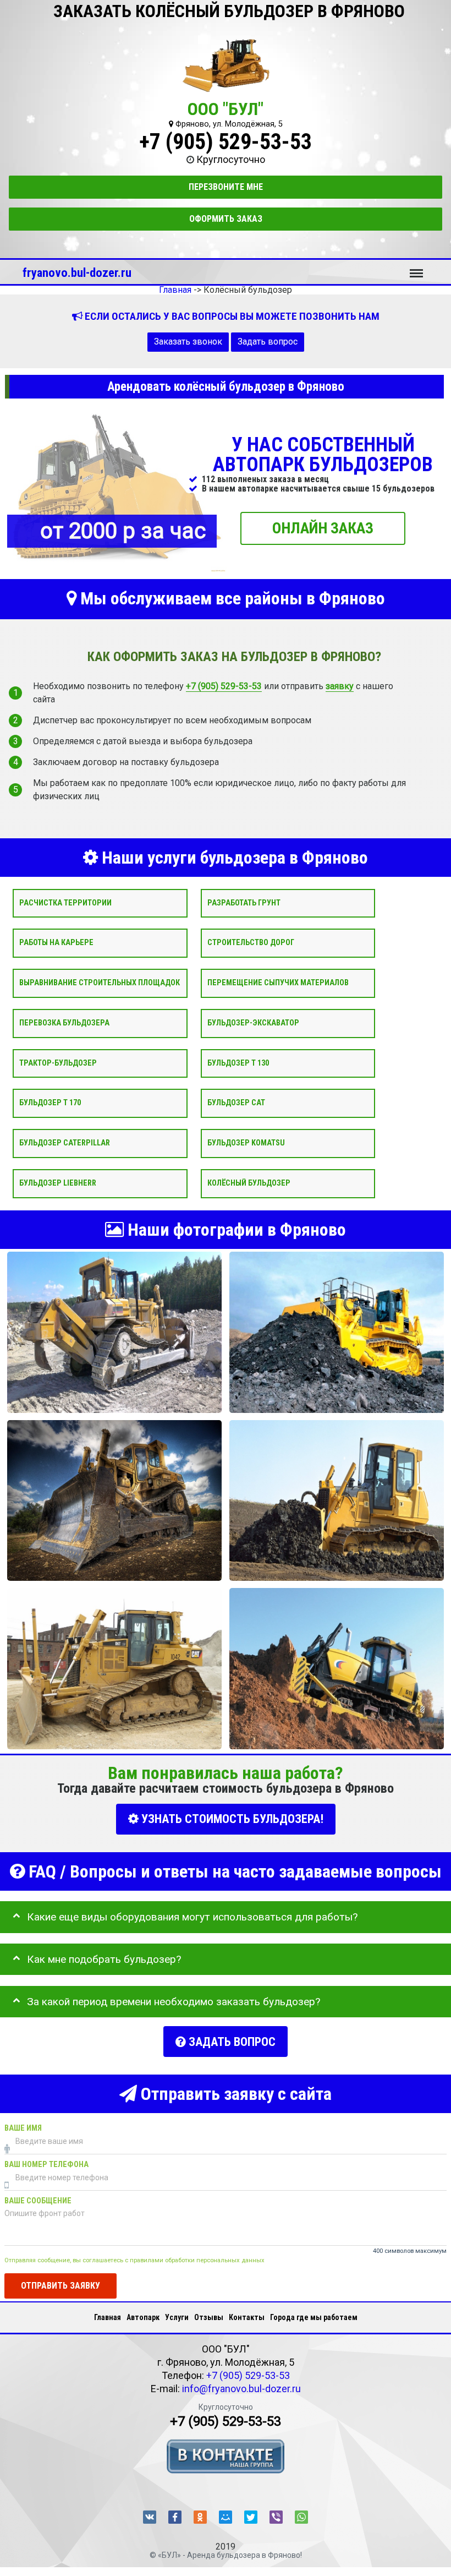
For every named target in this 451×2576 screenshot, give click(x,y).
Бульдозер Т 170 (50, 1103)
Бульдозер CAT (236, 1103)
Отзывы (209, 2317)
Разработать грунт (244, 902)
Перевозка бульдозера (64, 1023)
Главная (108, 2317)
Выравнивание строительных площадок (100, 983)
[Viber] (276, 2517)
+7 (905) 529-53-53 (226, 142)
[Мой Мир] (226, 2517)
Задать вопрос (268, 342)
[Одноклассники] (200, 2517)
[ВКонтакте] (150, 2517)
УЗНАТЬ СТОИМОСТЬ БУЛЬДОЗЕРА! (231, 1819)
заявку (340, 686)
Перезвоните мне (226, 187)
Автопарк (143, 2317)
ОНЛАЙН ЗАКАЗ (323, 528)
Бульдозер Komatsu (246, 1143)
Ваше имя (23, 2128)
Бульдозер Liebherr (58, 1183)
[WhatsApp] (301, 2517)
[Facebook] (175, 2517)
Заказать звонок (188, 342)
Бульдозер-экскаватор (253, 1023)
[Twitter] (251, 2517)
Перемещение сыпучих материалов (278, 983)
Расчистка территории (65, 902)
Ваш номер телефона (46, 2165)
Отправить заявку (61, 2285)
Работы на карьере (56, 943)
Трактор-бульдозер (58, 1063)
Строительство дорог (251, 943)
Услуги (177, 2317)
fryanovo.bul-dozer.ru (77, 272)
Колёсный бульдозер (249, 1183)
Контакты (247, 2317)
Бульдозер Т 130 (238, 1063)
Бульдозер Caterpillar (65, 1143)
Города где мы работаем (314, 2317)
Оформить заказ (226, 219)
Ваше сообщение (38, 2201)
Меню (416, 268)
